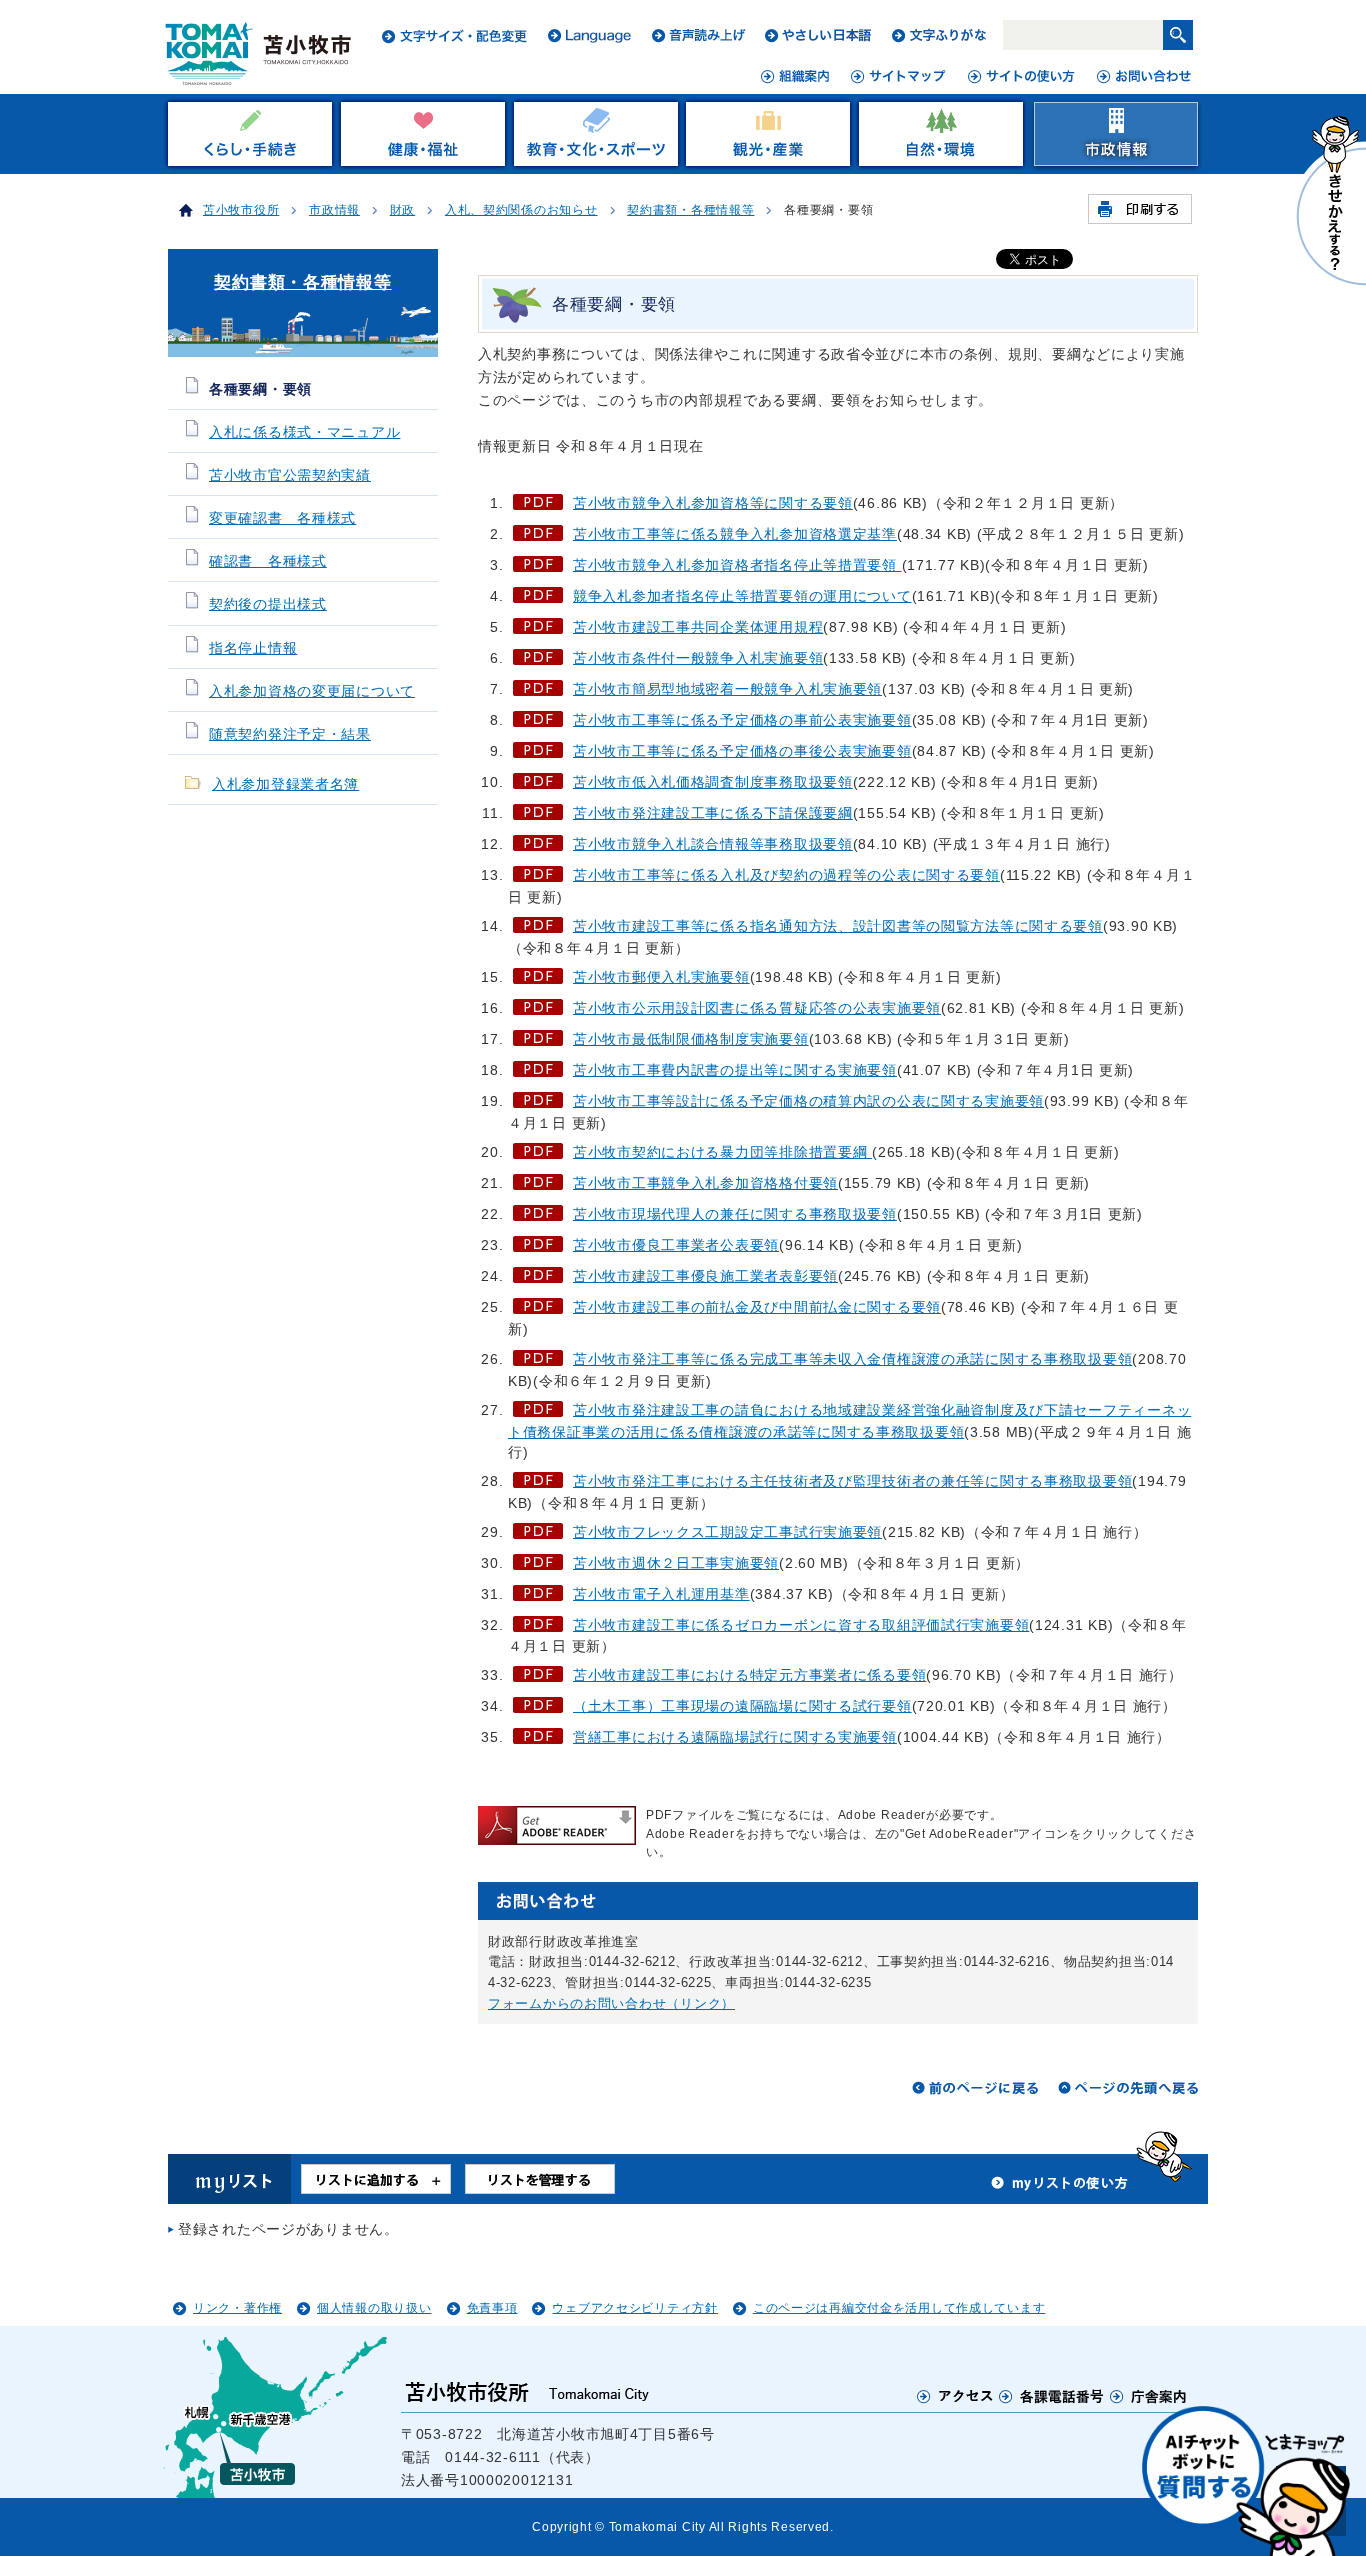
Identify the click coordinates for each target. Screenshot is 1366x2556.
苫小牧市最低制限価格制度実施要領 (691, 1039)
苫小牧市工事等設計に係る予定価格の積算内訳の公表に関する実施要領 (808, 1101)
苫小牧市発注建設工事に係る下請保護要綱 (713, 813)
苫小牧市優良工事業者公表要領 (676, 1245)
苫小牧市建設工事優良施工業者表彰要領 (705, 1276)
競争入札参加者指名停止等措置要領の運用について (742, 596)
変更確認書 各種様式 (282, 518)
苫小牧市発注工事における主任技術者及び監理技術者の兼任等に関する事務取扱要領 (852, 1481)
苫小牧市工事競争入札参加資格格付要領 (705, 1183)
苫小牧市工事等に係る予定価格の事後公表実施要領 (742, 751)
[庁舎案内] (1149, 2396)
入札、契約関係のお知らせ (521, 210)
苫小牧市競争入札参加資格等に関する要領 (713, 503)
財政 (402, 210)
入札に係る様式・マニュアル (304, 432)
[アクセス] (955, 2396)
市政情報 (334, 210)
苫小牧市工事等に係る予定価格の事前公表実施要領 (742, 720)
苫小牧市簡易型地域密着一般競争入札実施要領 (727, 689)
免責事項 (492, 2308)
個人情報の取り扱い (374, 2308)
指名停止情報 (253, 648)
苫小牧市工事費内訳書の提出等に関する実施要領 (735, 1070)
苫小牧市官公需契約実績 (290, 475)
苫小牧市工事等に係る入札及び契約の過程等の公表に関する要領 (786, 875)
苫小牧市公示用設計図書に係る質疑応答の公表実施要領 (757, 1008)
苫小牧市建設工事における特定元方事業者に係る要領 (749, 1675)
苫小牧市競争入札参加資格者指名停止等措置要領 (737, 565)
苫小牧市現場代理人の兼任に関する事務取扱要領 (735, 1214)
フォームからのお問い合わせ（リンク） (611, 2003)
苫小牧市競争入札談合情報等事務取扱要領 (713, 844)
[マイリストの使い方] (1060, 2188)
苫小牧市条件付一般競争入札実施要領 (698, 658)
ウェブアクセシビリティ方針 (634, 2308)
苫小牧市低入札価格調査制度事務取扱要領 (713, 782)
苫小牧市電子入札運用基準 (661, 1594)
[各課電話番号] (1052, 2396)
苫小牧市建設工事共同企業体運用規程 (698, 627)
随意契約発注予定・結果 (290, 734)
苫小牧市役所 (241, 210)
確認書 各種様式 (268, 561)
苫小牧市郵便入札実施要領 (661, 977)
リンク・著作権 (237, 2308)
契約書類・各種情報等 (690, 210)
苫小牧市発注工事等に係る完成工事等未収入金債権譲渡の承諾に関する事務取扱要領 (852, 1359)
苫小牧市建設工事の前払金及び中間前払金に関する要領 (757, 1307)
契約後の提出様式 (268, 604)
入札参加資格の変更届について (312, 691)
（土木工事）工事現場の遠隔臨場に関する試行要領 (742, 1706)
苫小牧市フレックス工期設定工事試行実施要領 (727, 1532)
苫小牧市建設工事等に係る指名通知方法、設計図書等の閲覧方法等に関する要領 (838, 926)
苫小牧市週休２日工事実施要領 (676, 1563)
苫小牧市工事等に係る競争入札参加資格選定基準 (735, 534)
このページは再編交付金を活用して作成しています (899, 2308)
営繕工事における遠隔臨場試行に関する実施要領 (735, 1737)
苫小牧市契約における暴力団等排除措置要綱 (722, 1152)
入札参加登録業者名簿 (285, 784)
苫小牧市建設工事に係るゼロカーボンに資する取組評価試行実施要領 (801, 1625)
